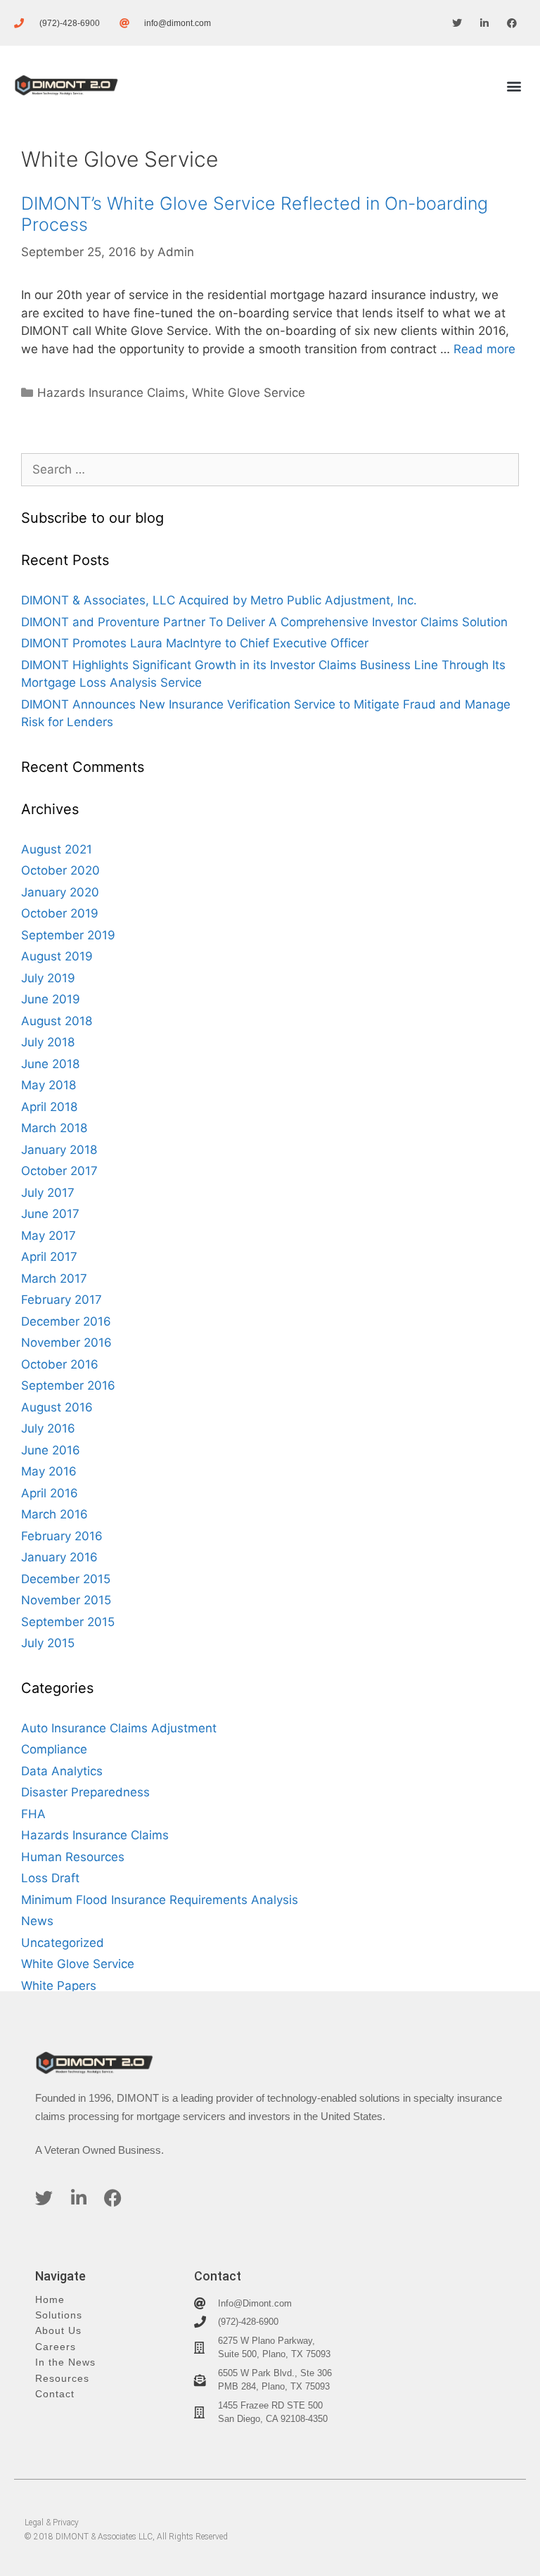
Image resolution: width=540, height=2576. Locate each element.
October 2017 (59, 1171)
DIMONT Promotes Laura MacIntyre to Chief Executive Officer (195, 643)
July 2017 (48, 1193)
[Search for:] (270, 469)
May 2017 (49, 1236)
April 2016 (50, 1493)
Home (50, 2300)
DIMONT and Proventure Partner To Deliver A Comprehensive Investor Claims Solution (264, 622)
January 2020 (60, 892)
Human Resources (73, 1857)
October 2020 (60, 870)
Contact (55, 2394)
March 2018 (54, 1128)
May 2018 (49, 1085)
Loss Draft (50, 1878)
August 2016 (57, 1407)
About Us (58, 2331)
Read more (484, 349)
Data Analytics (62, 1771)
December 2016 (66, 1321)
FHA (33, 1814)
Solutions (59, 2315)
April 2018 (49, 1107)
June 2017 (50, 1214)
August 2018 (57, 1021)
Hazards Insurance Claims (111, 393)
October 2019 (60, 913)
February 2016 (62, 1536)
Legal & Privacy (52, 2523)
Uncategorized (63, 1943)
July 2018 (48, 1042)
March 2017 (54, 1279)
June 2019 (51, 999)
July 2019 (48, 978)
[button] (514, 85)
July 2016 (48, 1428)
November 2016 (66, 1343)
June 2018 (50, 1064)
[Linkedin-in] (485, 23)
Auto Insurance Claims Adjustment (119, 1728)
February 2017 (62, 1300)
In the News (65, 2362)
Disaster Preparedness (85, 1792)
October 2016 (60, 1364)
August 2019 (57, 956)
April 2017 (49, 1257)
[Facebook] (512, 23)
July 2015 (48, 1643)
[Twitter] (457, 23)
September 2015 (68, 1622)
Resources (62, 2379)
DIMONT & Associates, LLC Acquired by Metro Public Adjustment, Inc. (219, 600)
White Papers (59, 1986)
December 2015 (66, 1579)
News (37, 1921)
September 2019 (68, 935)
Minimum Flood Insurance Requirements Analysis (160, 1900)
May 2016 (49, 1471)
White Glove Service (249, 393)
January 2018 (59, 1150)
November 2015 (66, 1600)
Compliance (54, 1749)
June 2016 (51, 1450)
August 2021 (57, 849)
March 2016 (54, 1514)
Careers (56, 2347)
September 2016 (68, 1385)
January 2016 (59, 1557)
